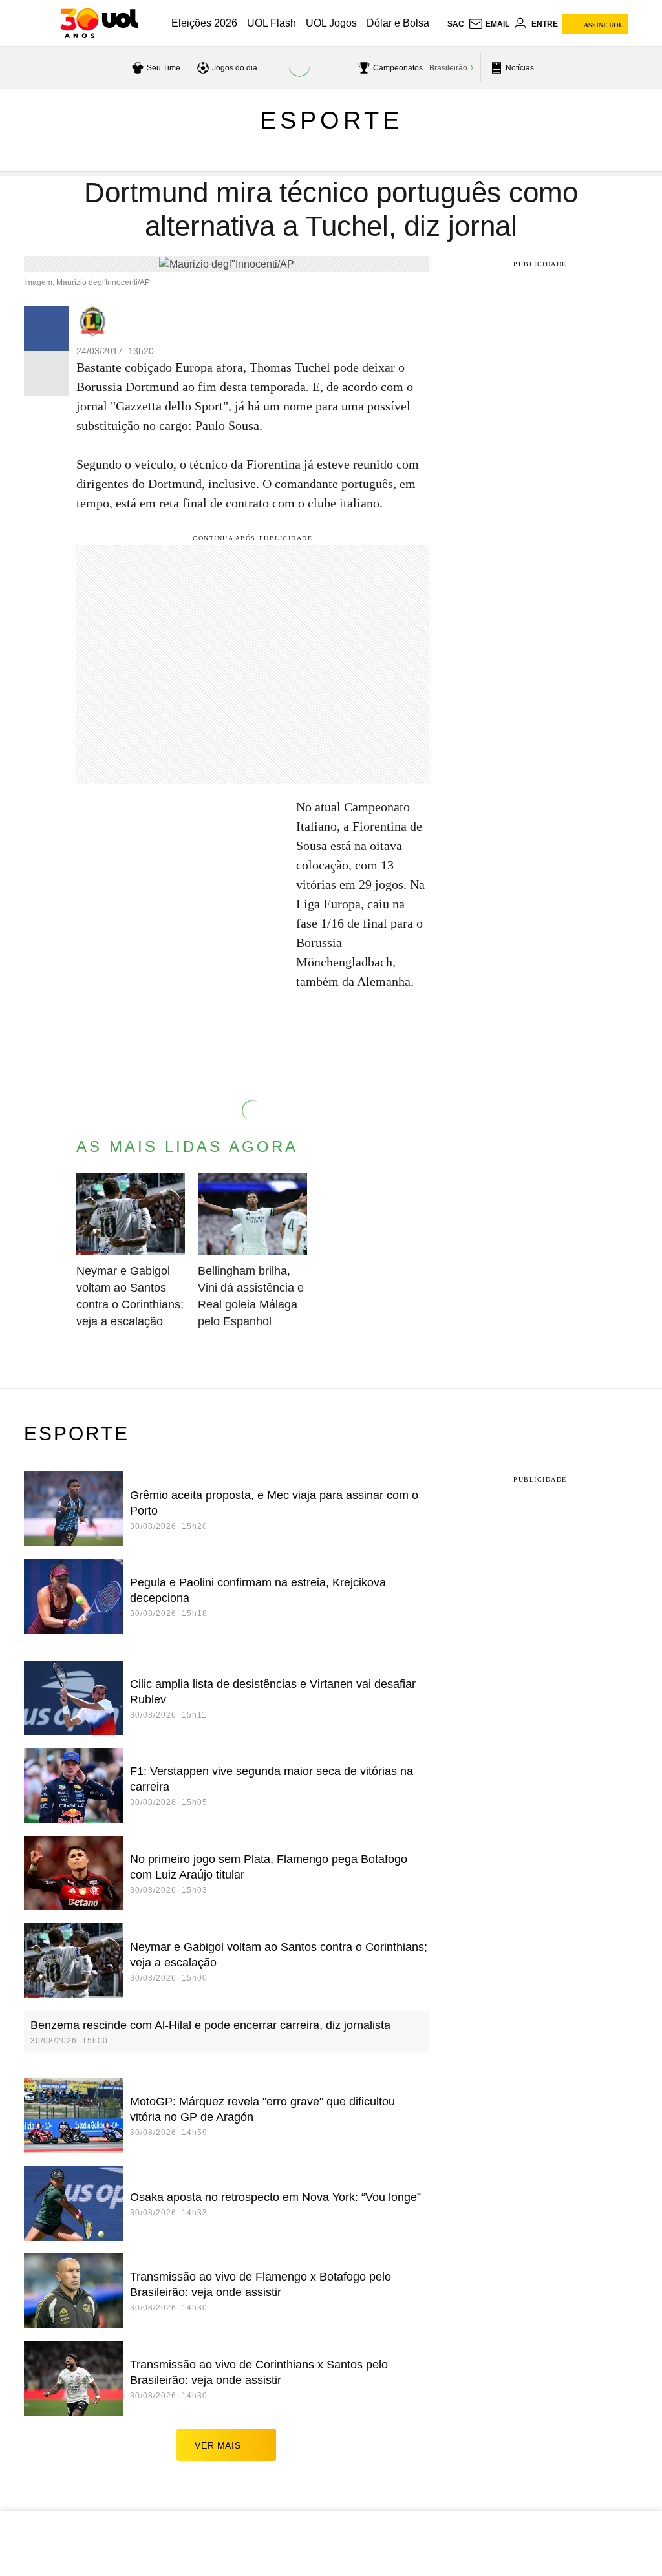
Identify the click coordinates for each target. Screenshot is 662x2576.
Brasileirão (448, 68)
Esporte (331, 120)
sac (456, 24)
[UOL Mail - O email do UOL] (489, 24)
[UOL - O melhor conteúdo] (99, 23)
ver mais (218, 2445)
